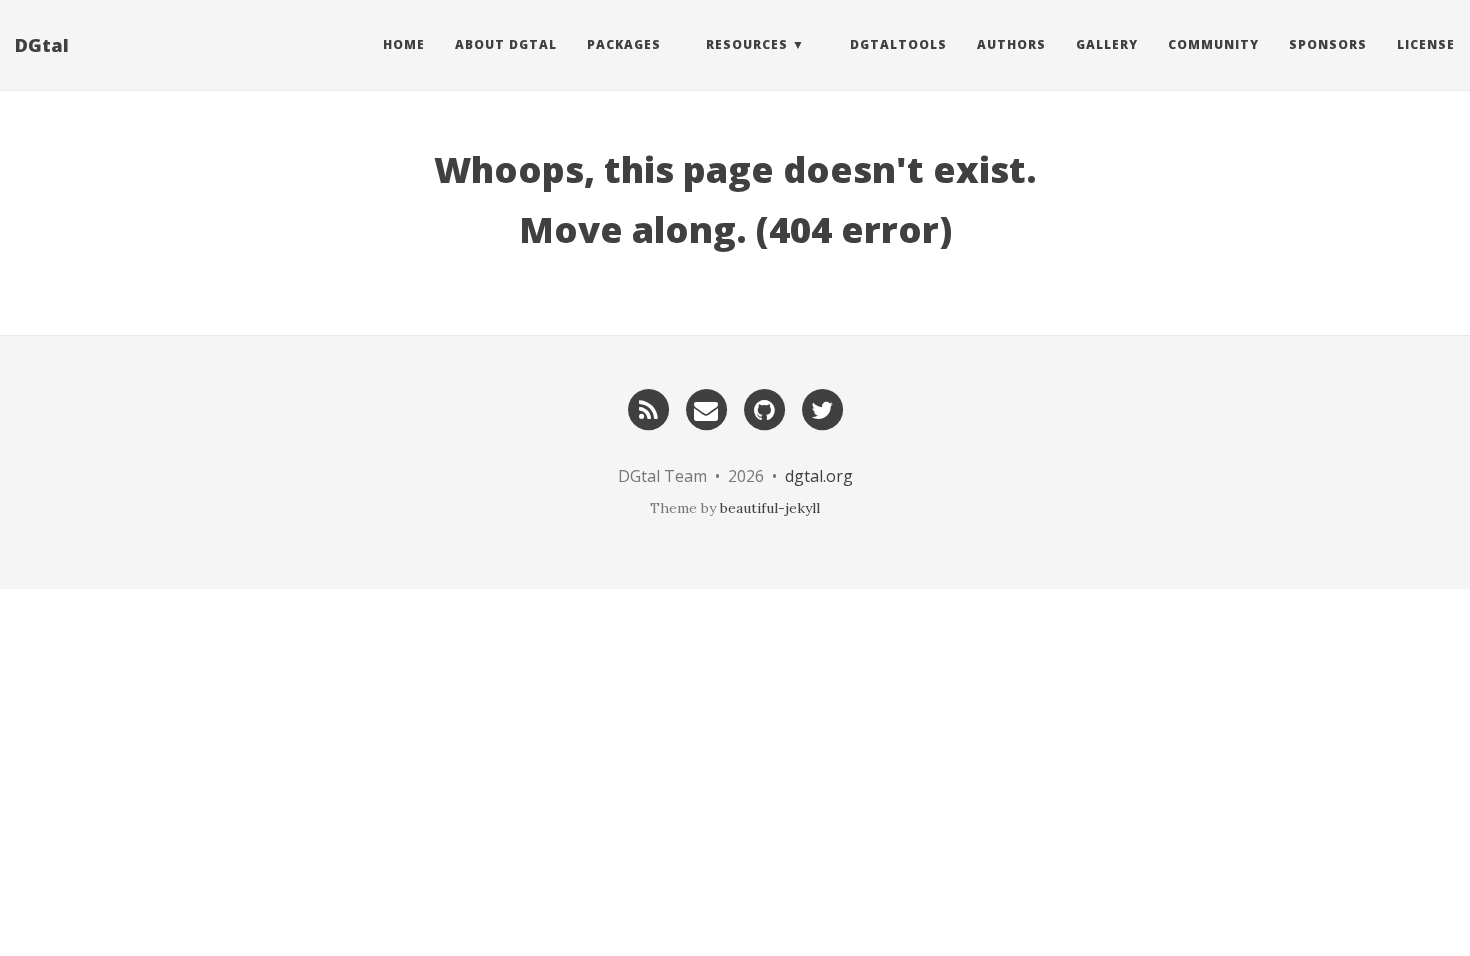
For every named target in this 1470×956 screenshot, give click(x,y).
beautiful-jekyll (770, 508)
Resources (747, 44)
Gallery (1107, 44)
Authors (1011, 44)
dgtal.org (819, 476)
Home (404, 44)
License (1426, 44)
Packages (624, 44)
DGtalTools (898, 44)
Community (1213, 44)
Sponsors (1328, 44)
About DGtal (506, 44)
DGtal (42, 45)
